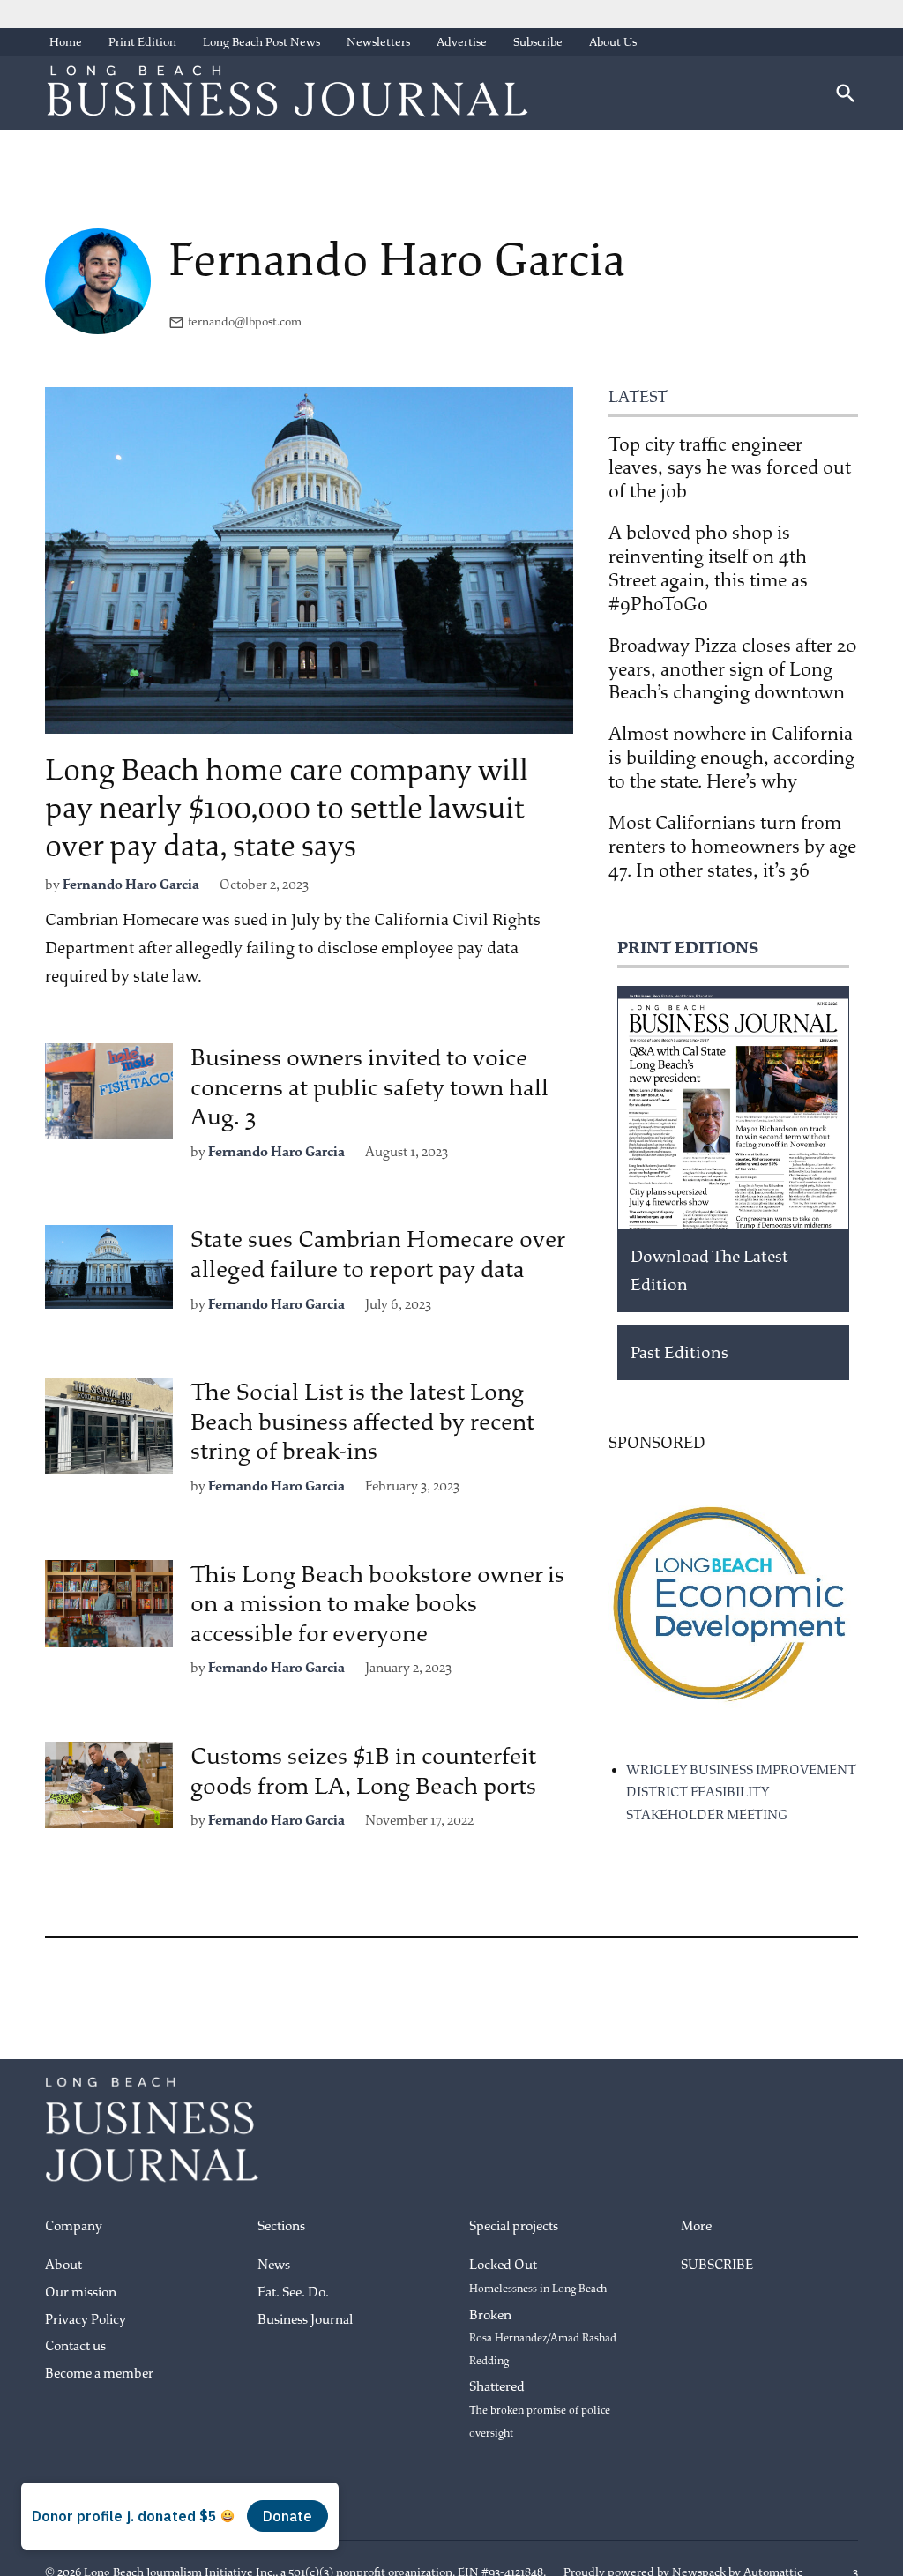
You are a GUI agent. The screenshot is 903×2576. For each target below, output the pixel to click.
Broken (543, 2337)
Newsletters (378, 42)
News (274, 2265)
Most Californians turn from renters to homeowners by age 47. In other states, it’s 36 (732, 847)
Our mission (81, 2292)
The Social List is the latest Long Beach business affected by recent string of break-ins (362, 1422)
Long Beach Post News (261, 42)
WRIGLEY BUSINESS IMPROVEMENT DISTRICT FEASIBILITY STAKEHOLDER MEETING (741, 1793)
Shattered (540, 2409)
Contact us (75, 2346)
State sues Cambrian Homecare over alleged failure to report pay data (377, 1254)
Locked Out (538, 2276)
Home (66, 42)
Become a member (99, 2374)
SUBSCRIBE (717, 2265)
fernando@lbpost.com (245, 321)
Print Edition (142, 42)
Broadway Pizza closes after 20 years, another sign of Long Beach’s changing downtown (733, 669)
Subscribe (538, 42)
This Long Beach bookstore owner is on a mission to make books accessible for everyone (377, 1604)
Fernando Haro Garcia (131, 885)
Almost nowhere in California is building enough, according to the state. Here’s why (731, 758)
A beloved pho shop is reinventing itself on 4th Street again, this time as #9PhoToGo (708, 568)
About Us (613, 42)
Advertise (462, 42)
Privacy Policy (86, 2320)
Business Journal (305, 2320)
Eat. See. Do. (293, 2292)
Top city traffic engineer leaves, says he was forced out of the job (730, 468)
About (63, 2265)
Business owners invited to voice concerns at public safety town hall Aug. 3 (369, 1087)
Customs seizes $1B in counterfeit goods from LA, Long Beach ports (363, 1771)
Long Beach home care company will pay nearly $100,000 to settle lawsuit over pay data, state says (287, 808)
